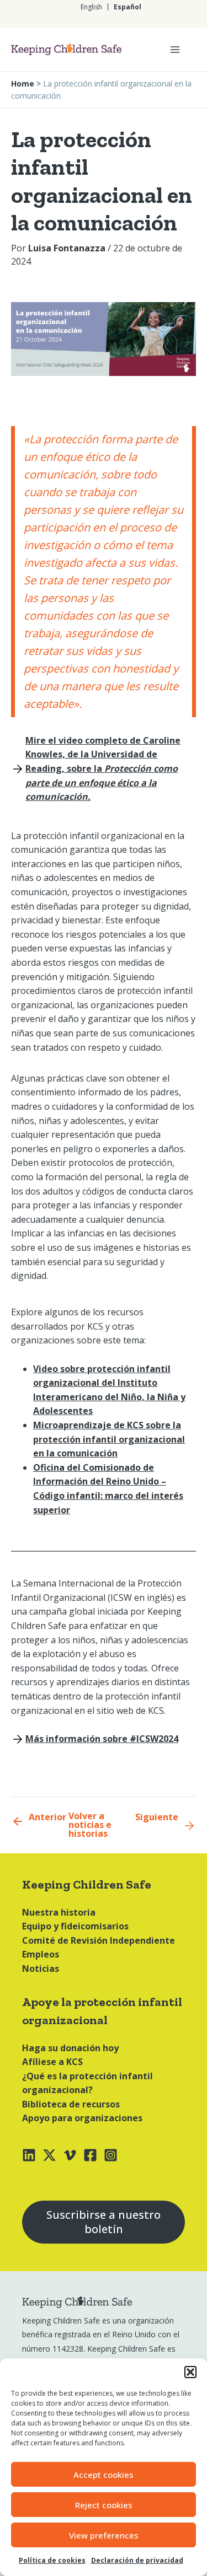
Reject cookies (104, 2505)
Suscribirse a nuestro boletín (104, 2222)
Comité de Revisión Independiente (99, 1940)
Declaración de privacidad (137, 2560)
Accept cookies (104, 2475)
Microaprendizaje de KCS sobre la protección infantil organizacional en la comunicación (109, 1439)
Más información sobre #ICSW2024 (102, 1739)
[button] (190, 2372)
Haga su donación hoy (70, 2048)
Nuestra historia (59, 1912)
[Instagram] (111, 2155)
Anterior (47, 1817)
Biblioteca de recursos (71, 2104)
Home (23, 84)
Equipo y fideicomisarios (75, 1926)
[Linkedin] (29, 2155)
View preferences (104, 2535)
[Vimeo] (70, 2155)
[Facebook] (90, 2155)
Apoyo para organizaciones (82, 2118)
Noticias (41, 1969)
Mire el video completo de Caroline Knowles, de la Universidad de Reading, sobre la (103, 768)
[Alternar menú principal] (175, 50)
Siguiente (157, 1817)
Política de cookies (52, 2560)
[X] (49, 2155)
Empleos (41, 1954)
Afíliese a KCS (52, 2062)
